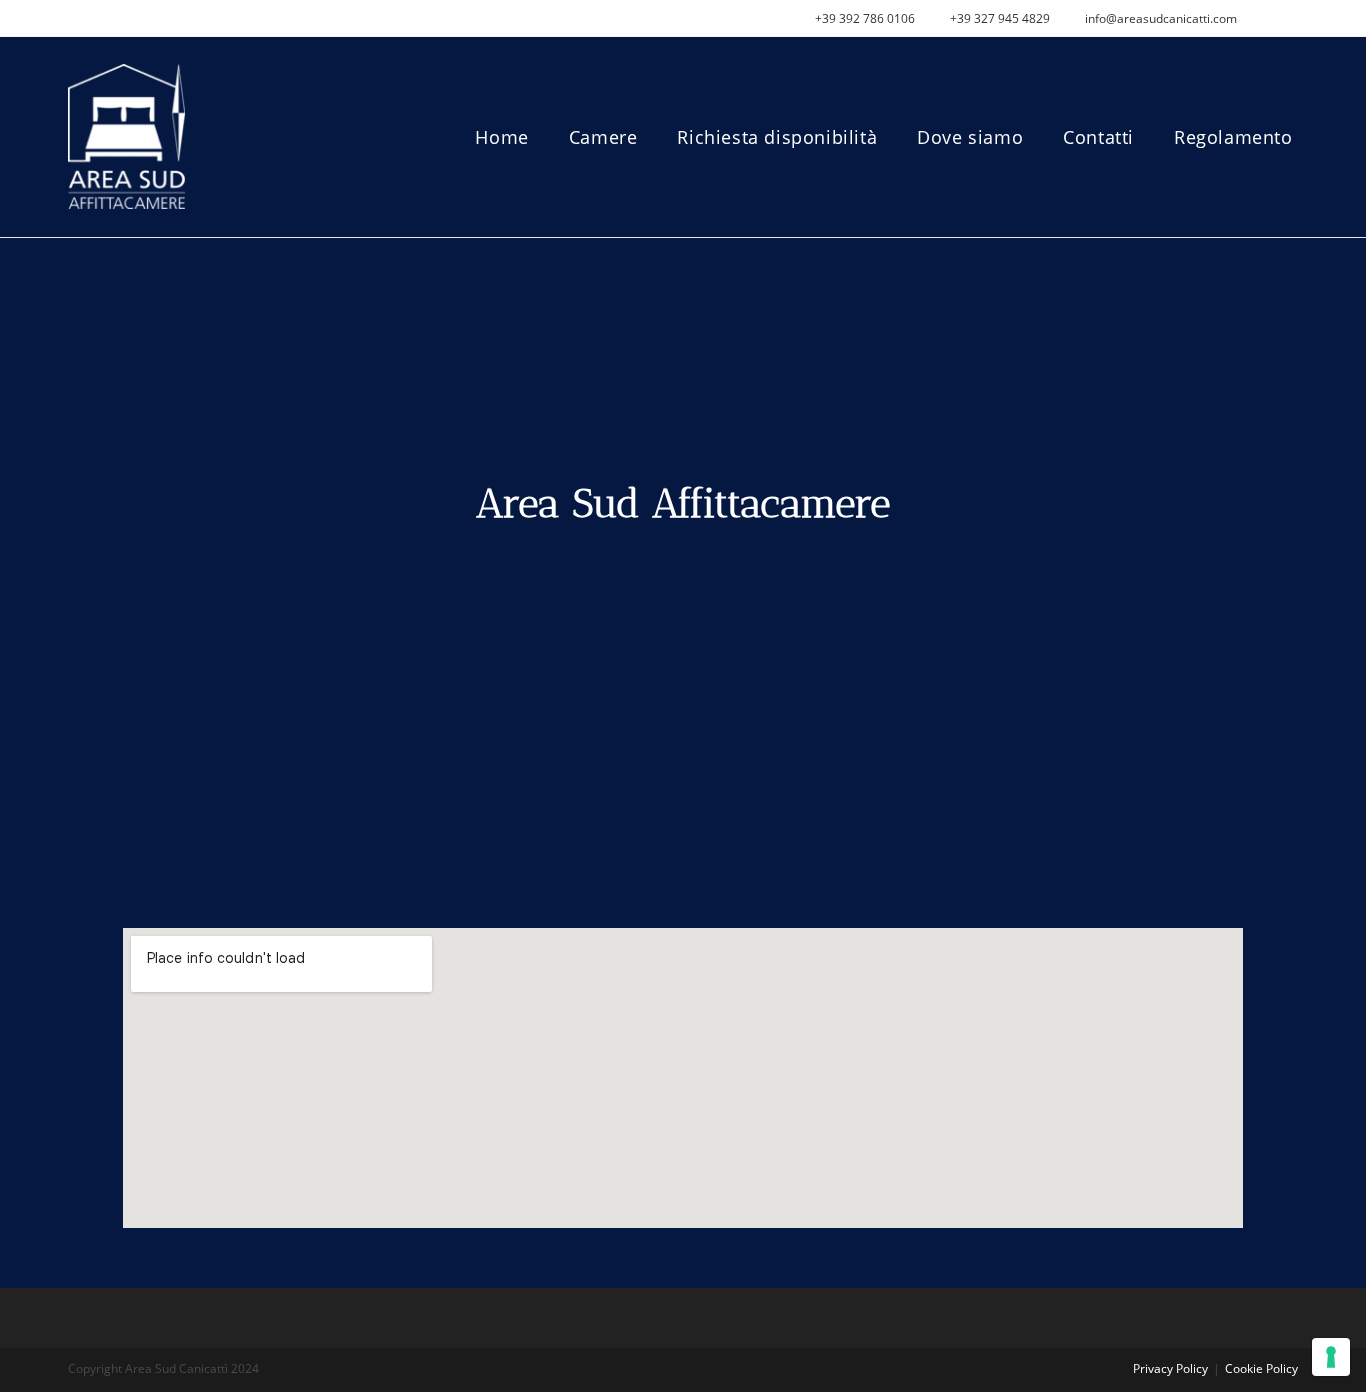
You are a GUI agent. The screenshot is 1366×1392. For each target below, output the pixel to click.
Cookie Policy (1261, 1368)
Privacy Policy (1170, 1368)
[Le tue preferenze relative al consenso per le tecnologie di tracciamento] (1331, 1357)
